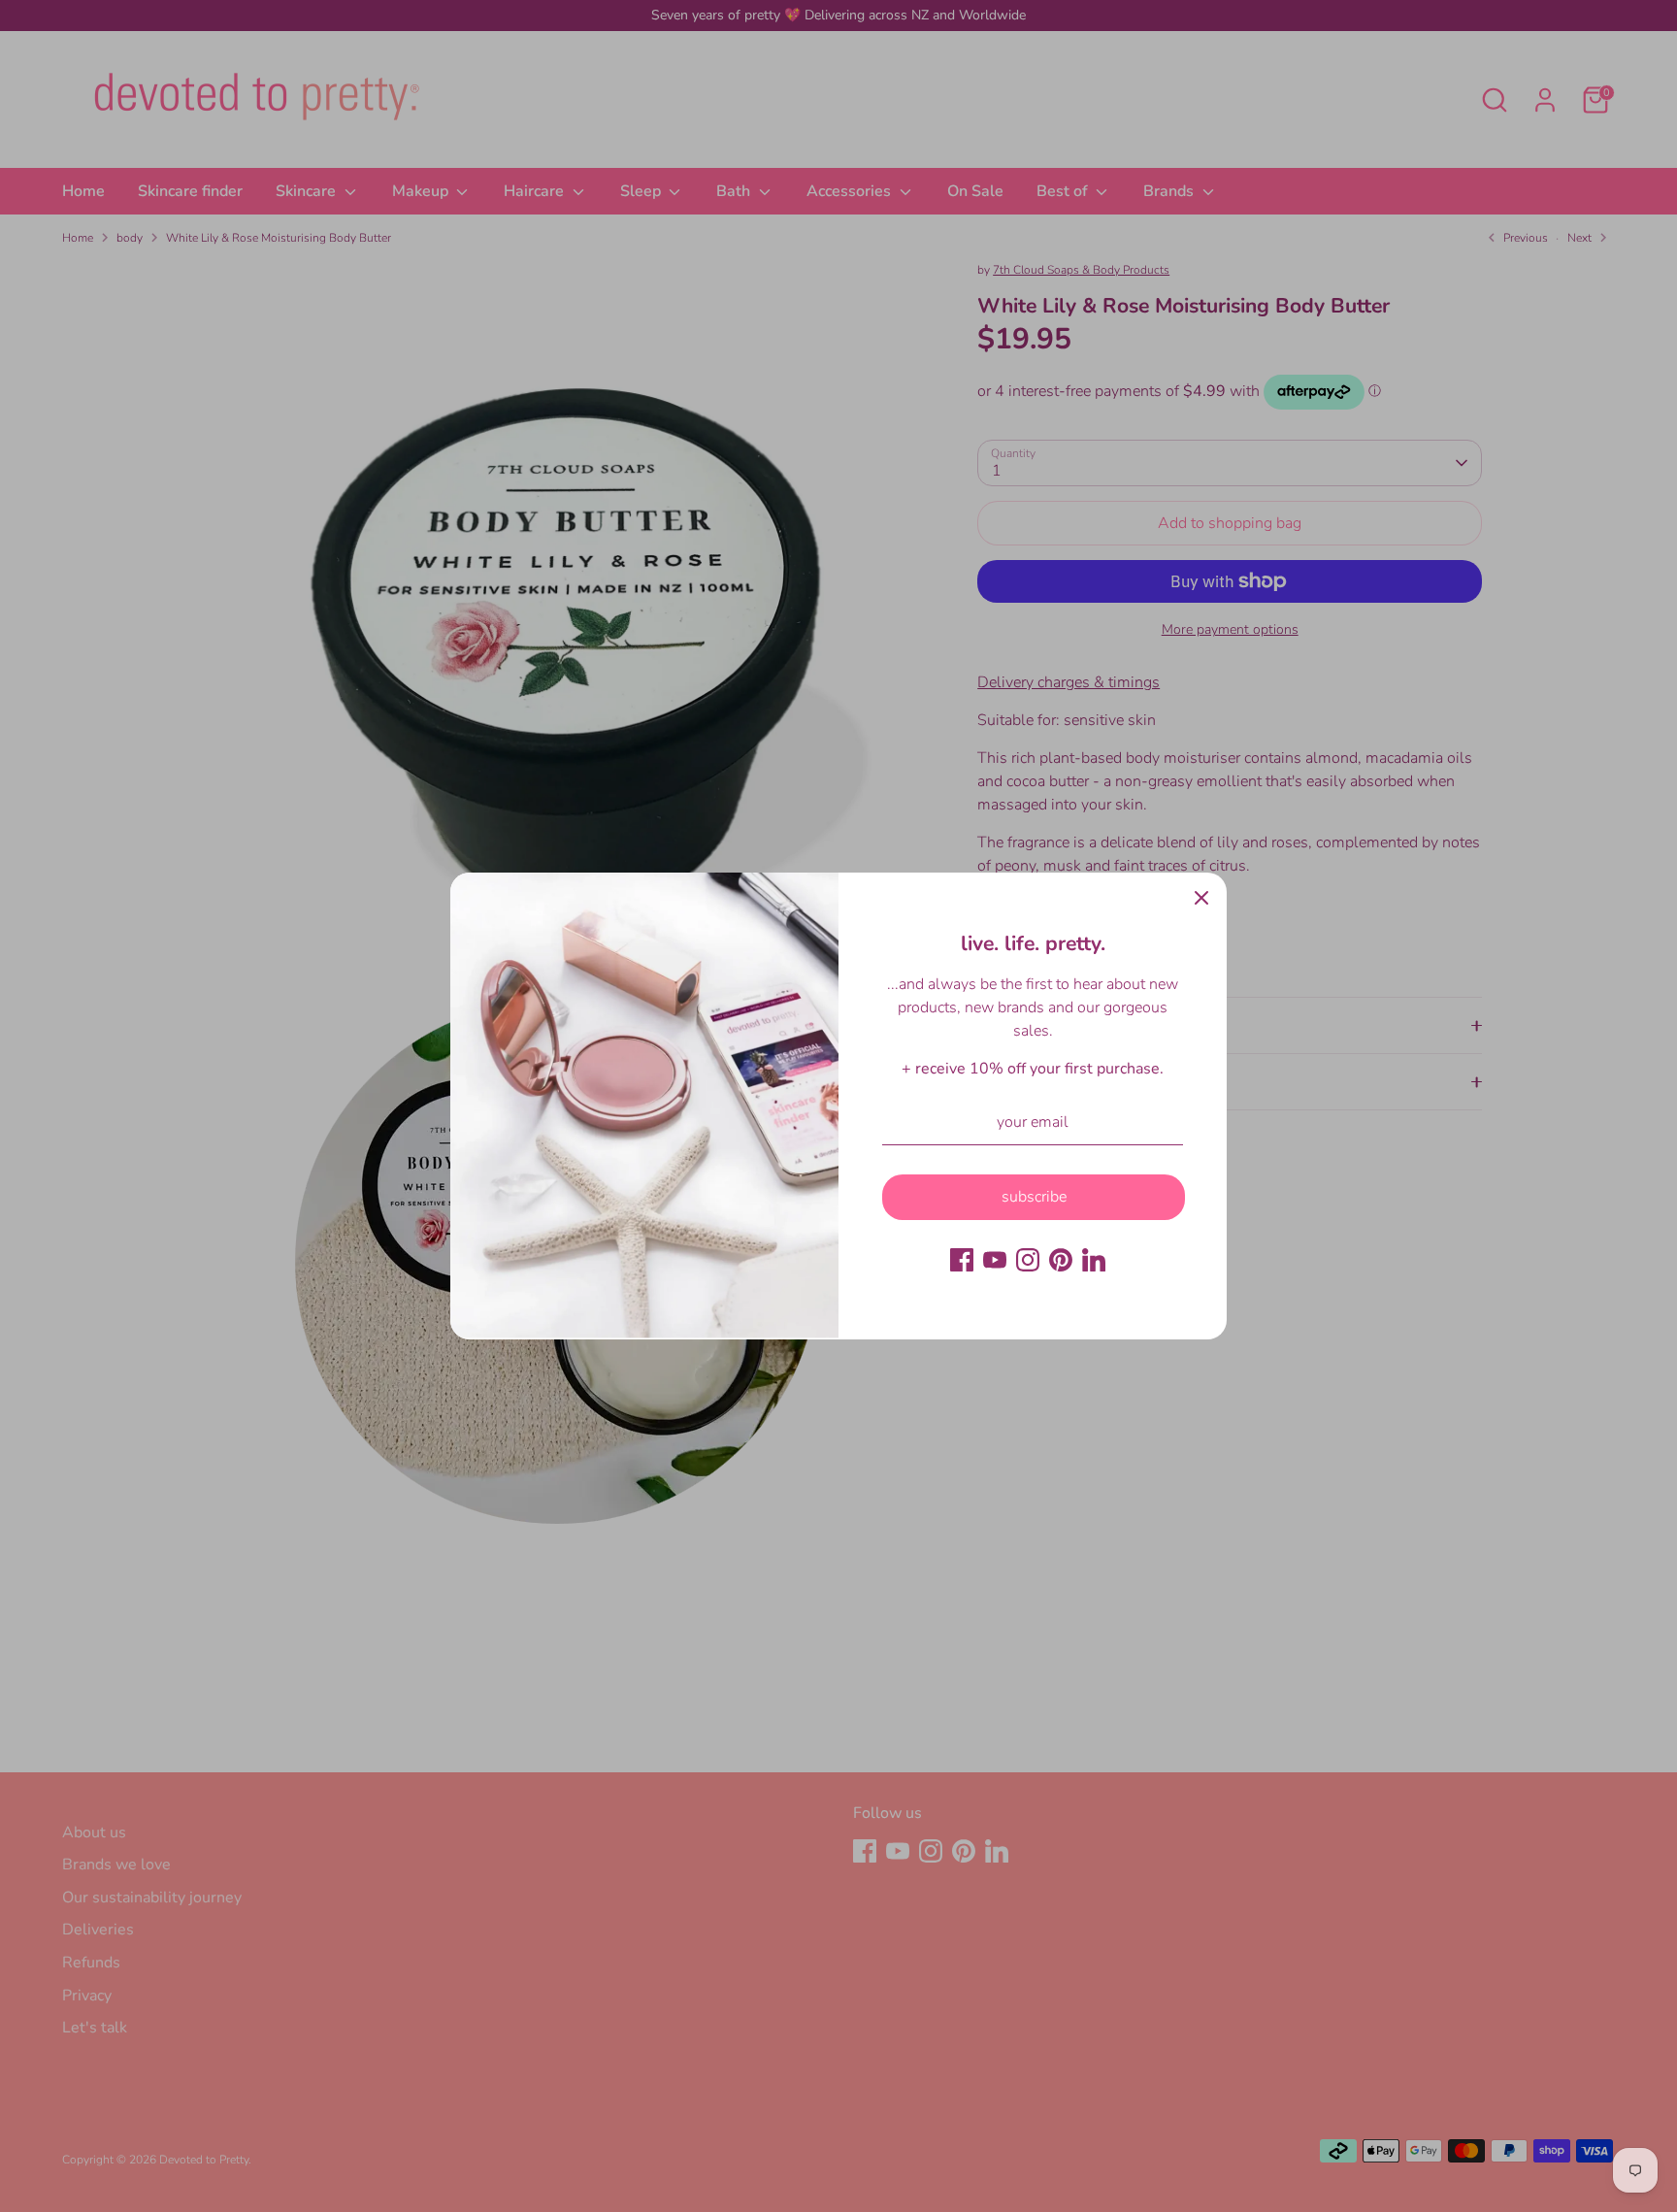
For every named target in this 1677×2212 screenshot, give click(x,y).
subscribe (1034, 1197)
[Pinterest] (1061, 1260)
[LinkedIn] (1094, 1260)
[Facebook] (962, 1260)
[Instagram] (1028, 1260)
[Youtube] (995, 1260)
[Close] (1201, 898)
